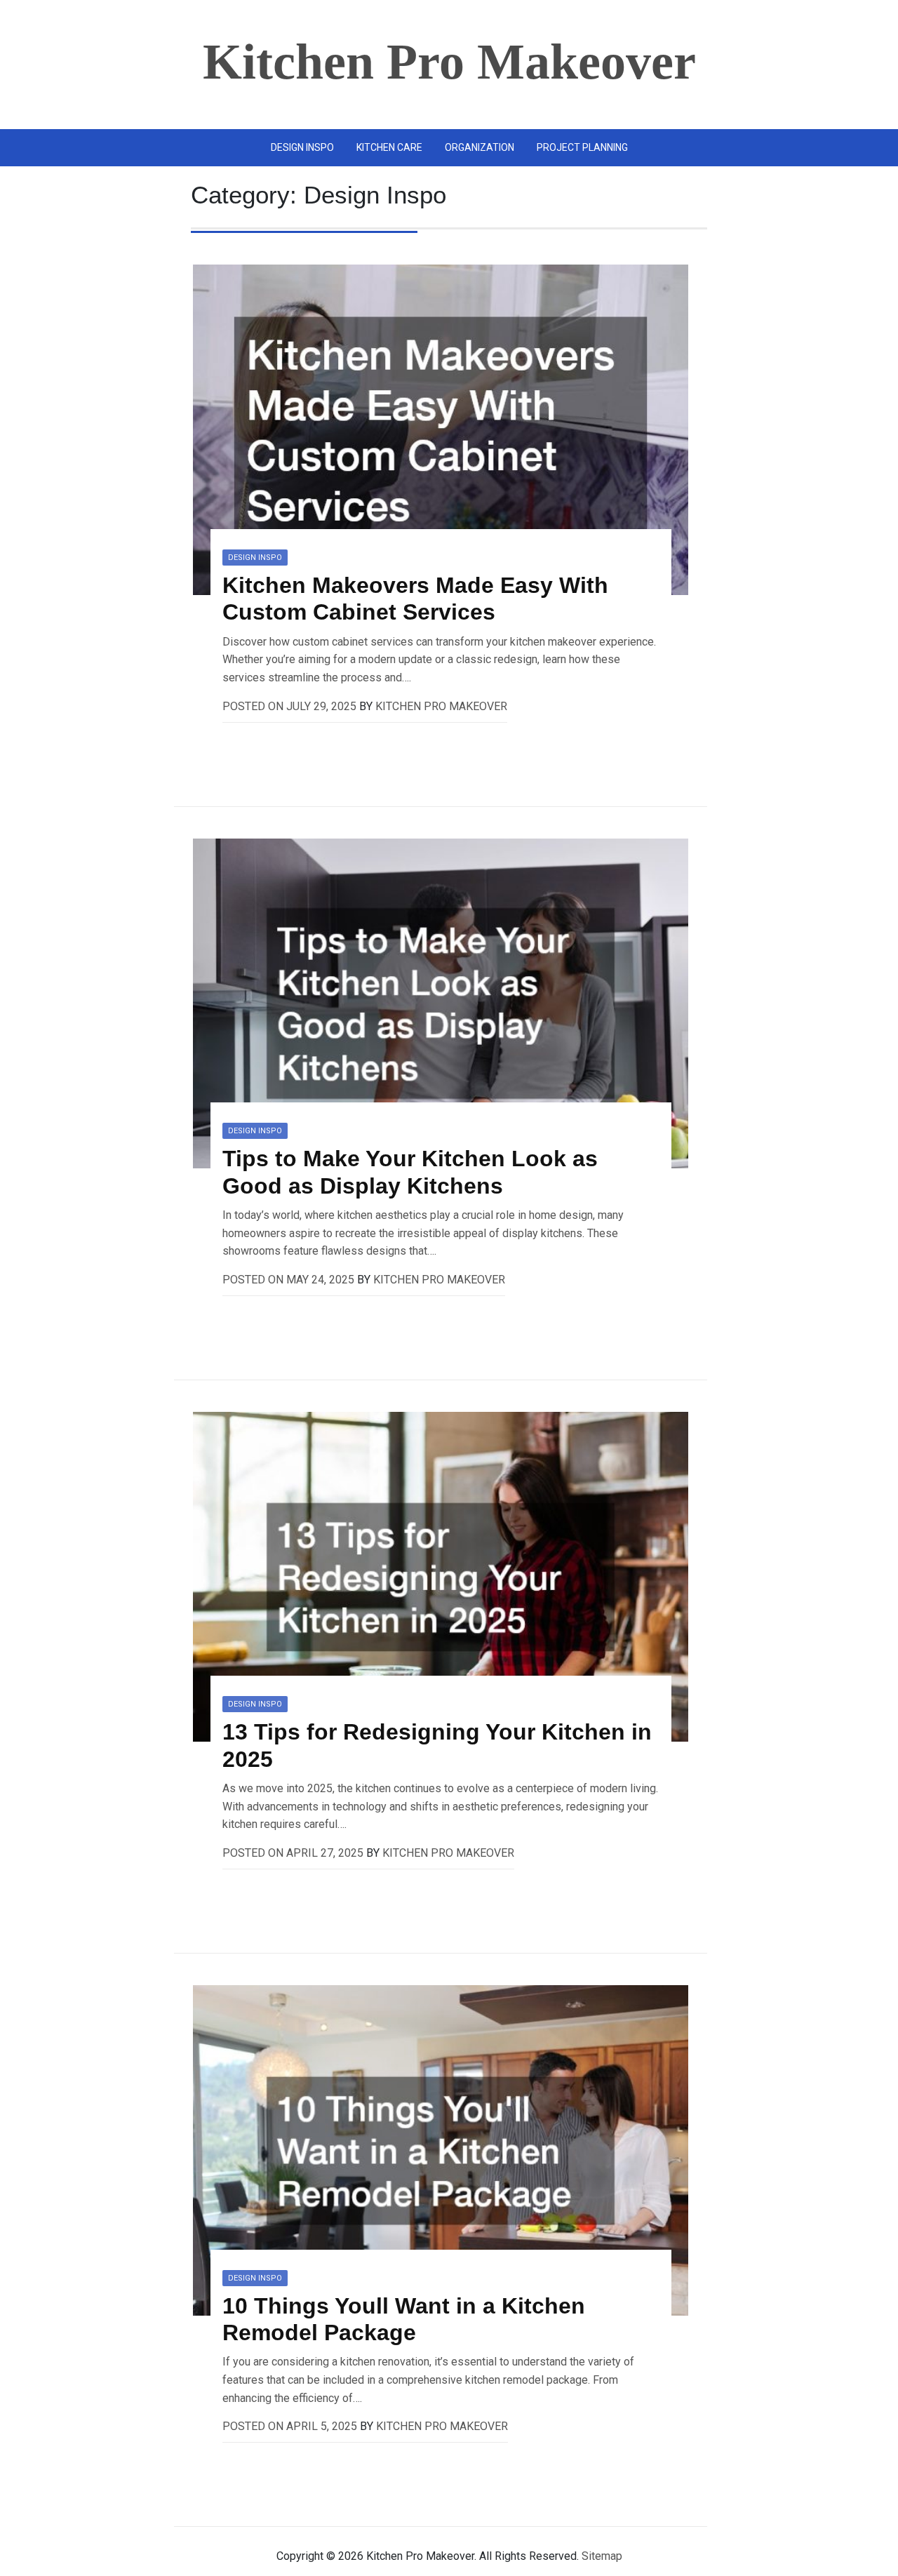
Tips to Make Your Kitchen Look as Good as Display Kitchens (410, 1172)
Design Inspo (302, 147)
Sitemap (602, 2556)
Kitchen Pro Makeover (449, 62)
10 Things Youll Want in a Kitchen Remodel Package (404, 2319)
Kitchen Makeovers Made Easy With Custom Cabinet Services (415, 599)
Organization (480, 147)
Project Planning (582, 147)
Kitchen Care (389, 147)
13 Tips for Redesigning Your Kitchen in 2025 (437, 1745)
